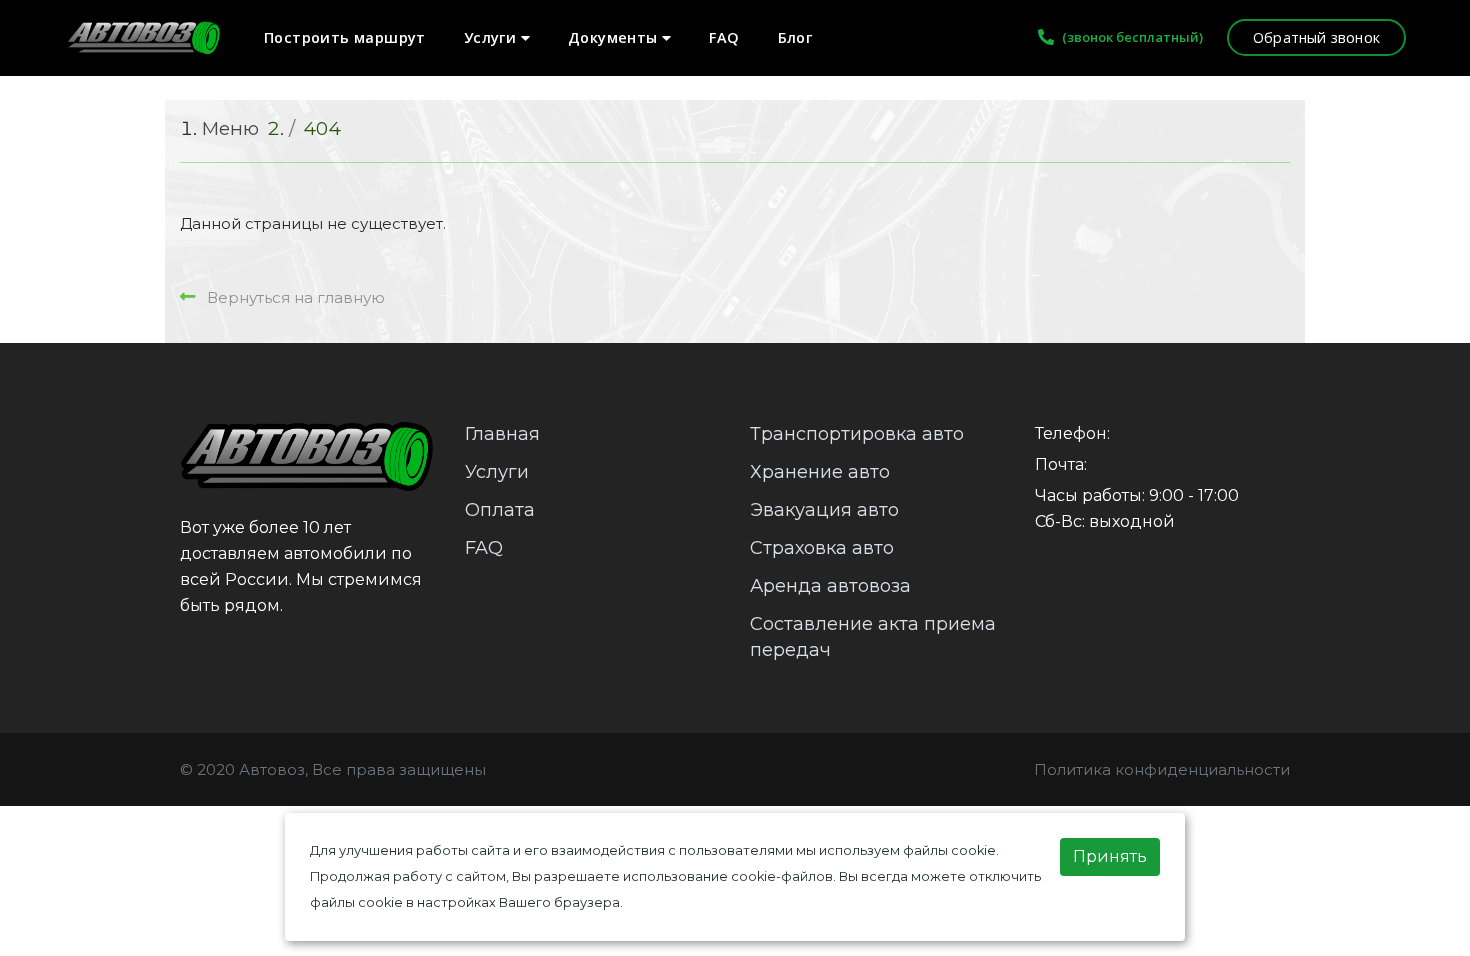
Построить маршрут (345, 37)
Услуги (492, 37)
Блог (795, 37)
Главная (502, 434)
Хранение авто (820, 472)
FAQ (724, 37)
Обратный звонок (1316, 37)
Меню (230, 128)
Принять (1110, 856)
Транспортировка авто (857, 434)
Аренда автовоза (830, 586)
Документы (615, 37)
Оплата (500, 510)
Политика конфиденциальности (1162, 769)
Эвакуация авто (824, 510)
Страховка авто (822, 548)
